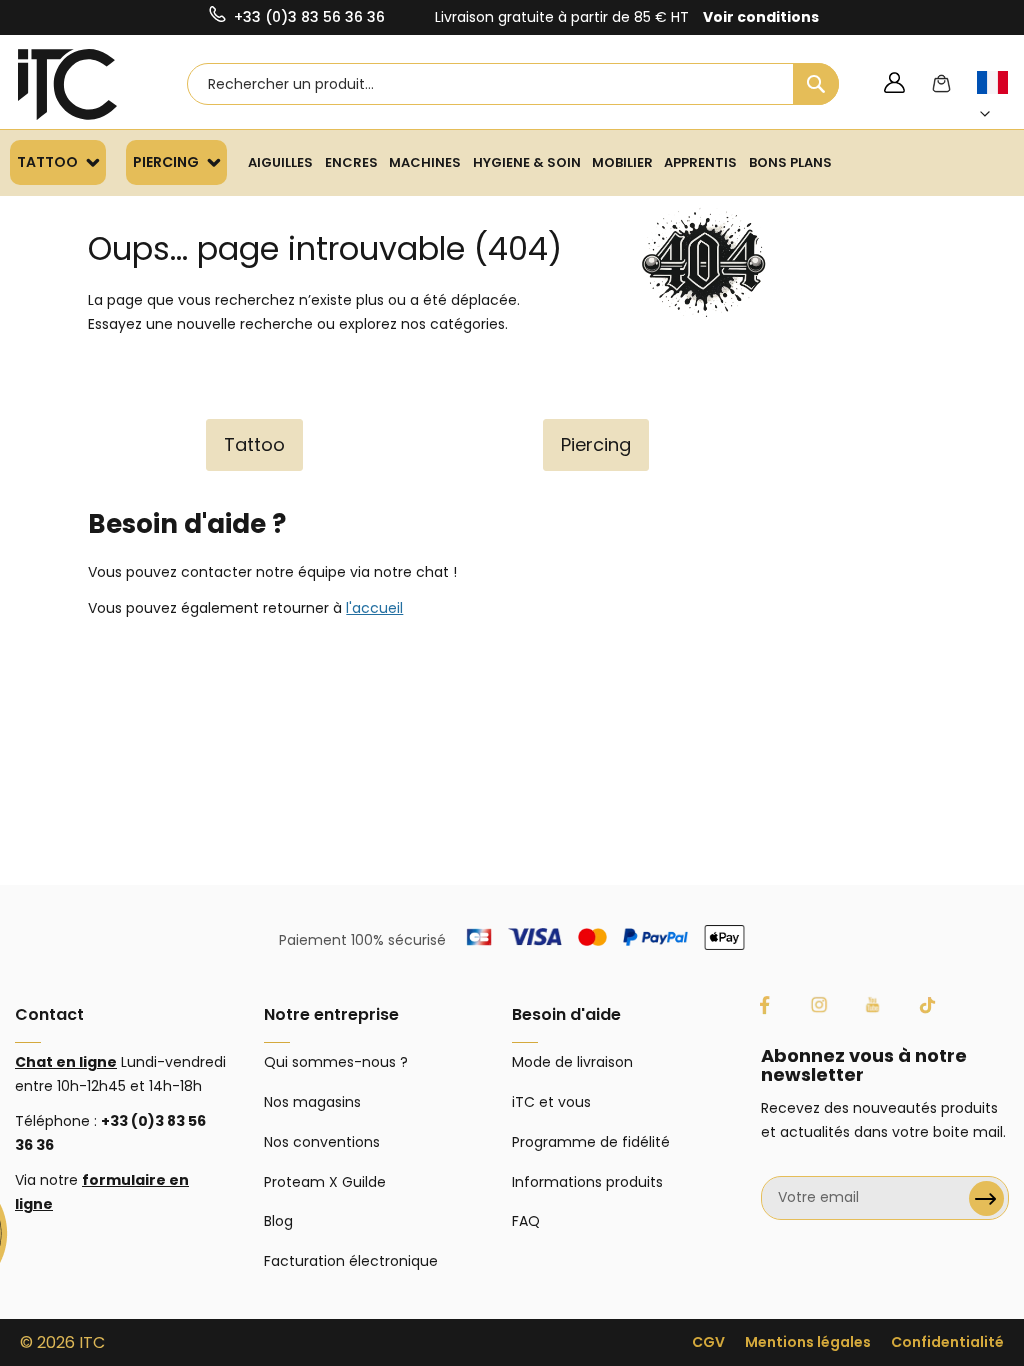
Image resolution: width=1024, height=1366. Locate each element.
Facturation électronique (351, 1261)
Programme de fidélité (591, 1142)
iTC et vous (551, 1102)
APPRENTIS (700, 162)
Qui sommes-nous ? (336, 1062)
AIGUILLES (280, 162)
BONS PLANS (790, 162)
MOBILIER (622, 162)
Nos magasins (312, 1102)
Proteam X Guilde (325, 1182)
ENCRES (351, 162)
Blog (278, 1221)
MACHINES (425, 162)
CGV (708, 1342)
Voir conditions (761, 17)
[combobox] (513, 84)
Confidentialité (947, 1342)
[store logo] (68, 84)
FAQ (526, 1221)
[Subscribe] (986, 1198)
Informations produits (587, 1182)
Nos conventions (322, 1142)
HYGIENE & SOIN (527, 162)
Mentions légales (808, 1342)
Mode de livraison (572, 1062)
